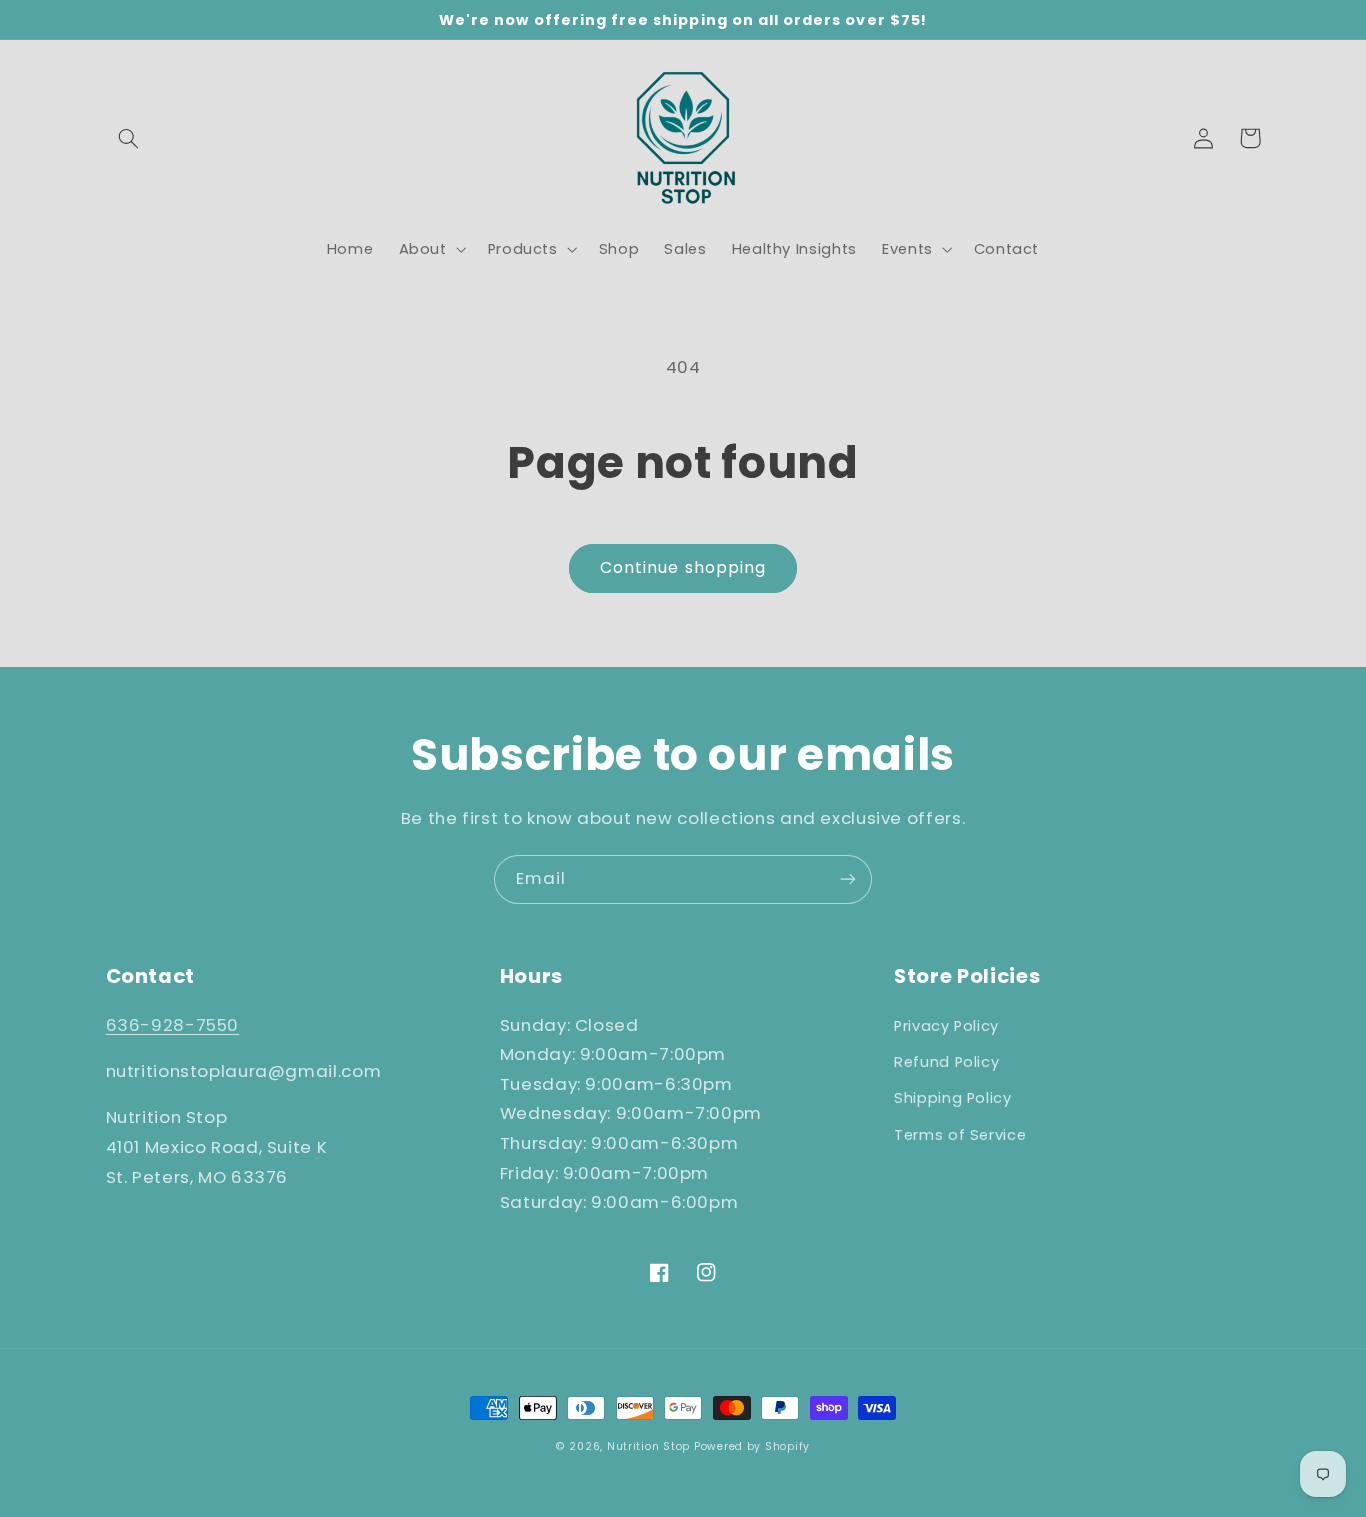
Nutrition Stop (648, 1446)
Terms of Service (960, 1135)
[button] (129, 138)
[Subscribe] (848, 879)
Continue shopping (683, 567)
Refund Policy (946, 1062)
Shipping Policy (952, 1098)
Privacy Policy (946, 1026)
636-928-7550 (173, 1025)
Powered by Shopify (752, 1446)
